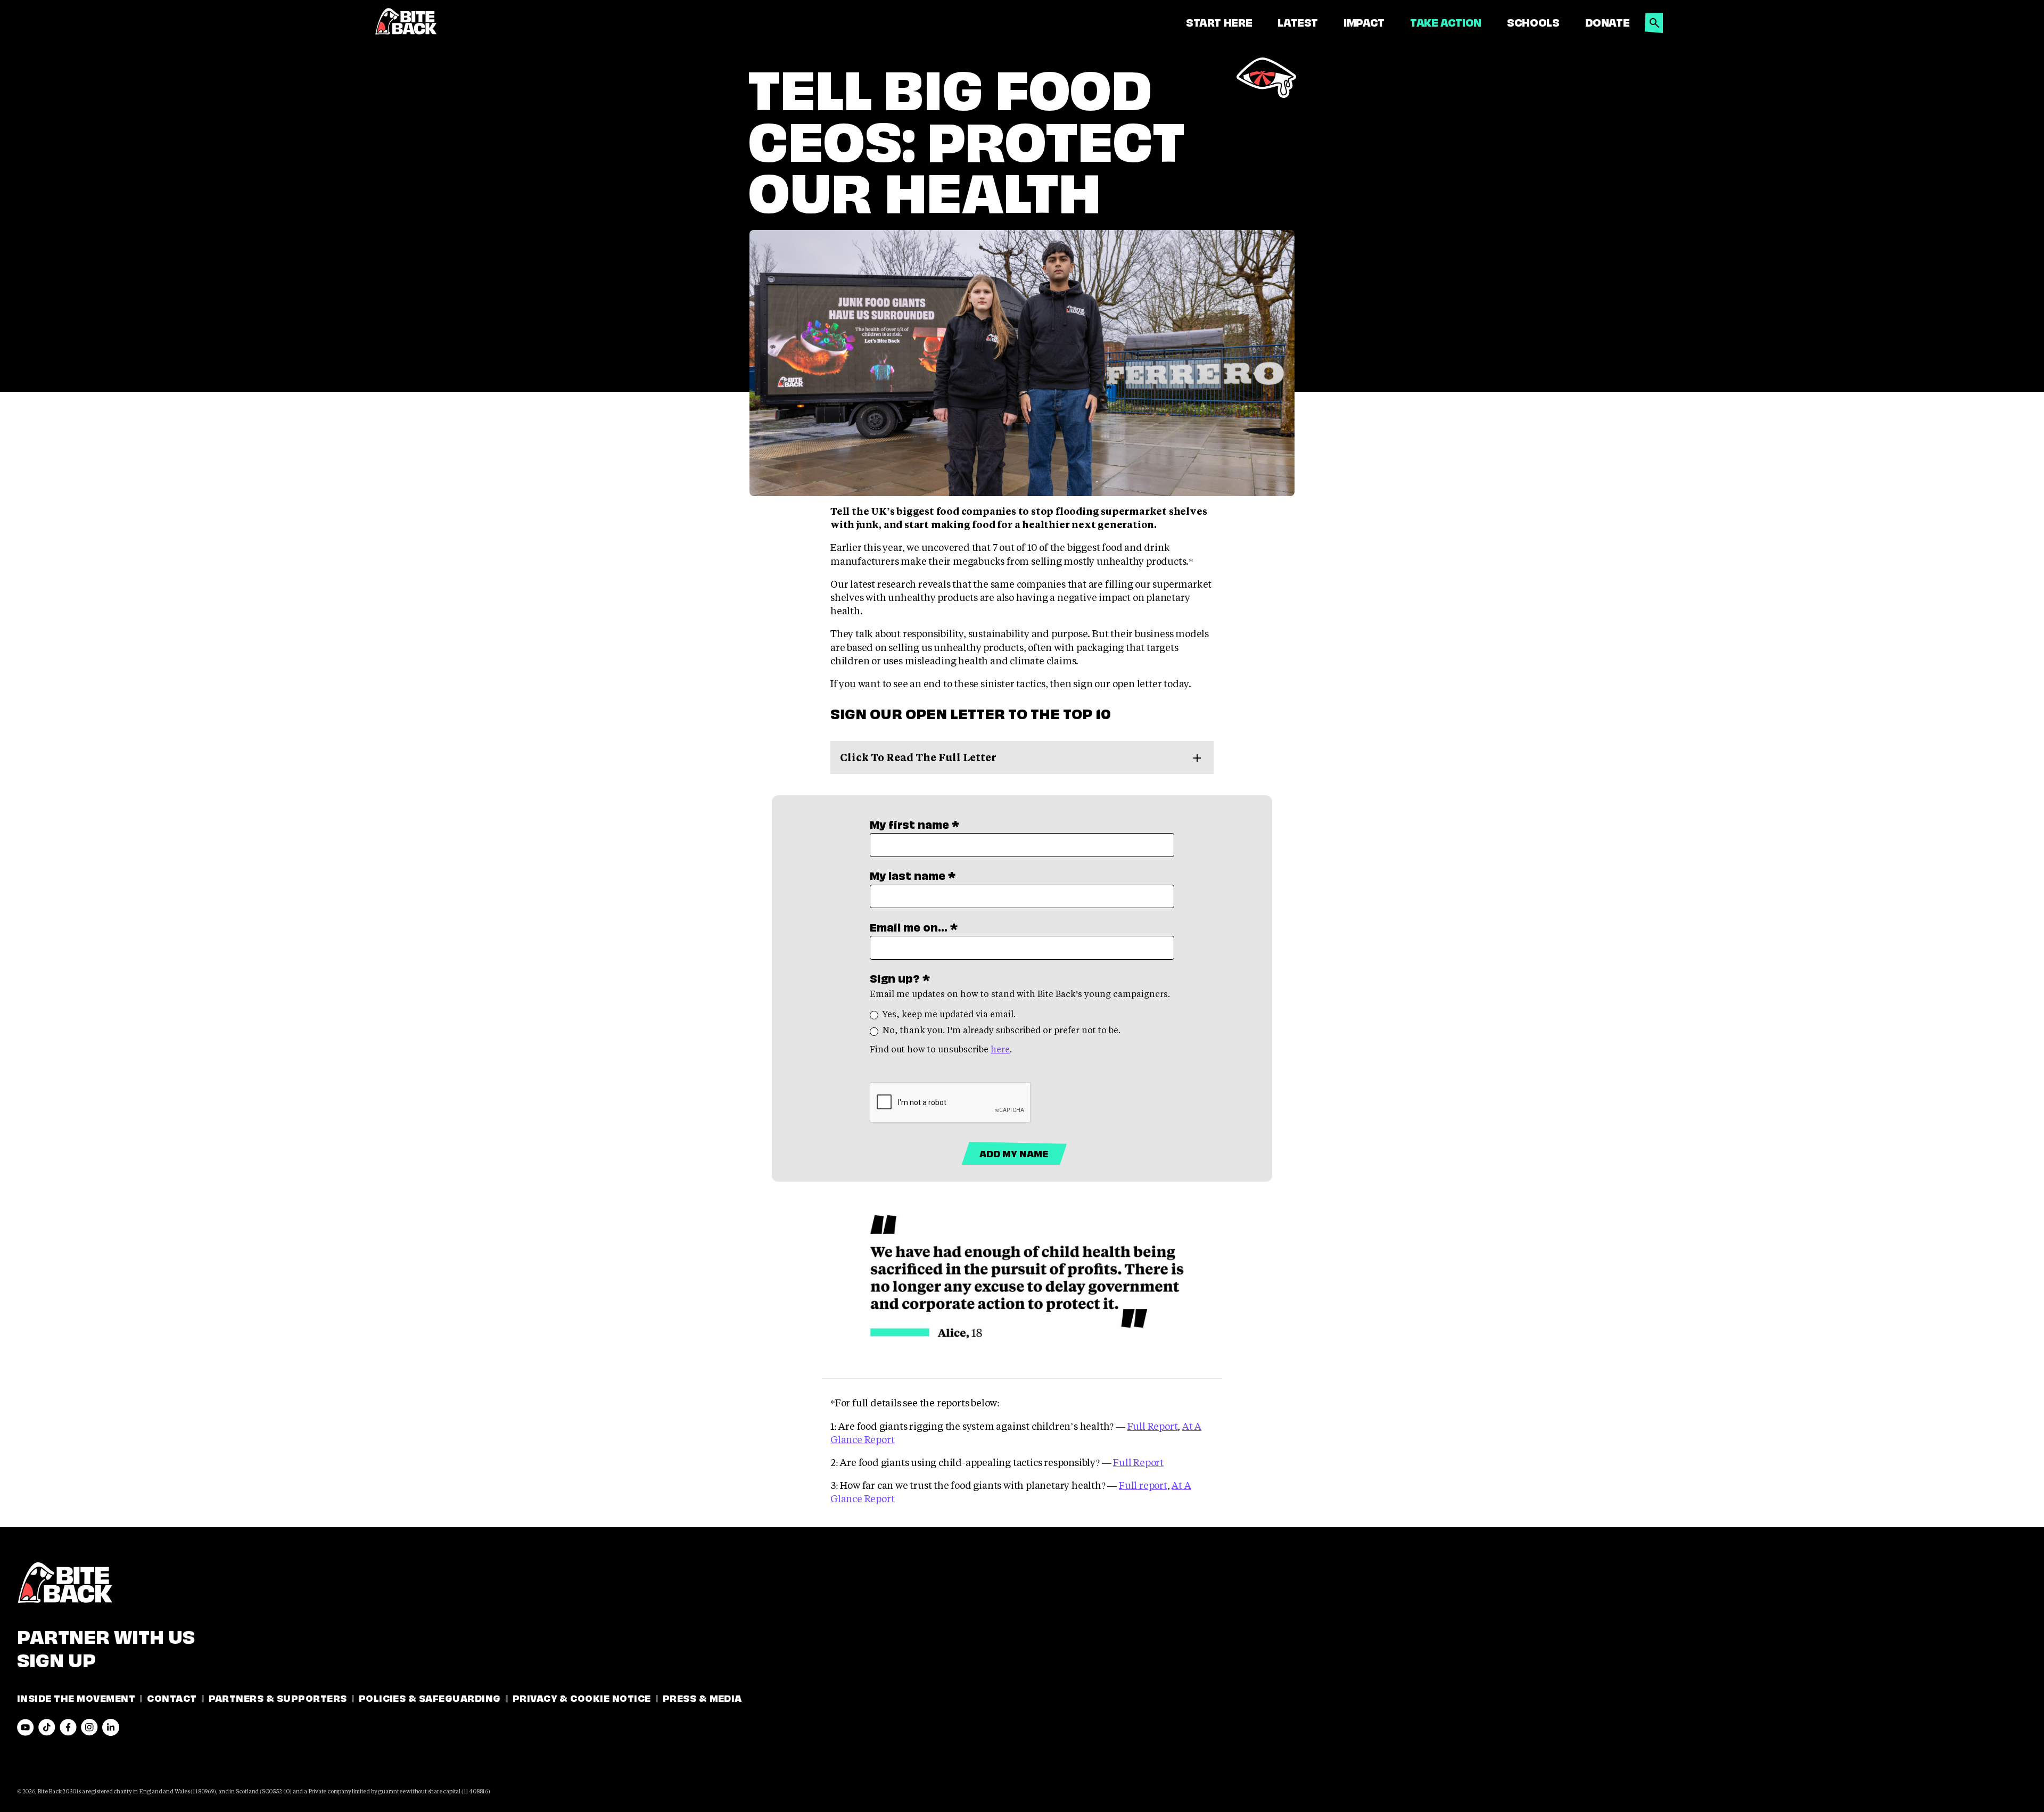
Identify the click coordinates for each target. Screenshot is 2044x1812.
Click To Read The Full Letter (918, 757)
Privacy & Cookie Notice (582, 1697)
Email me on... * (914, 927)
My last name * (913, 875)
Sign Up (56, 1658)
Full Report (1153, 1426)
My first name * (914, 824)
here (1000, 1049)
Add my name (1014, 1153)
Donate (1608, 22)
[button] (1654, 20)
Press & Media (702, 1697)
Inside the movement (76, 1697)
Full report (1143, 1485)
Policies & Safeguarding (430, 1697)
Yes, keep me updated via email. (949, 1014)
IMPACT (1364, 22)
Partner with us (106, 1635)
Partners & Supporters (278, 1697)
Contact (172, 1697)
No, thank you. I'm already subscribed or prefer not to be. (1002, 1030)
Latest (1298, 22)
